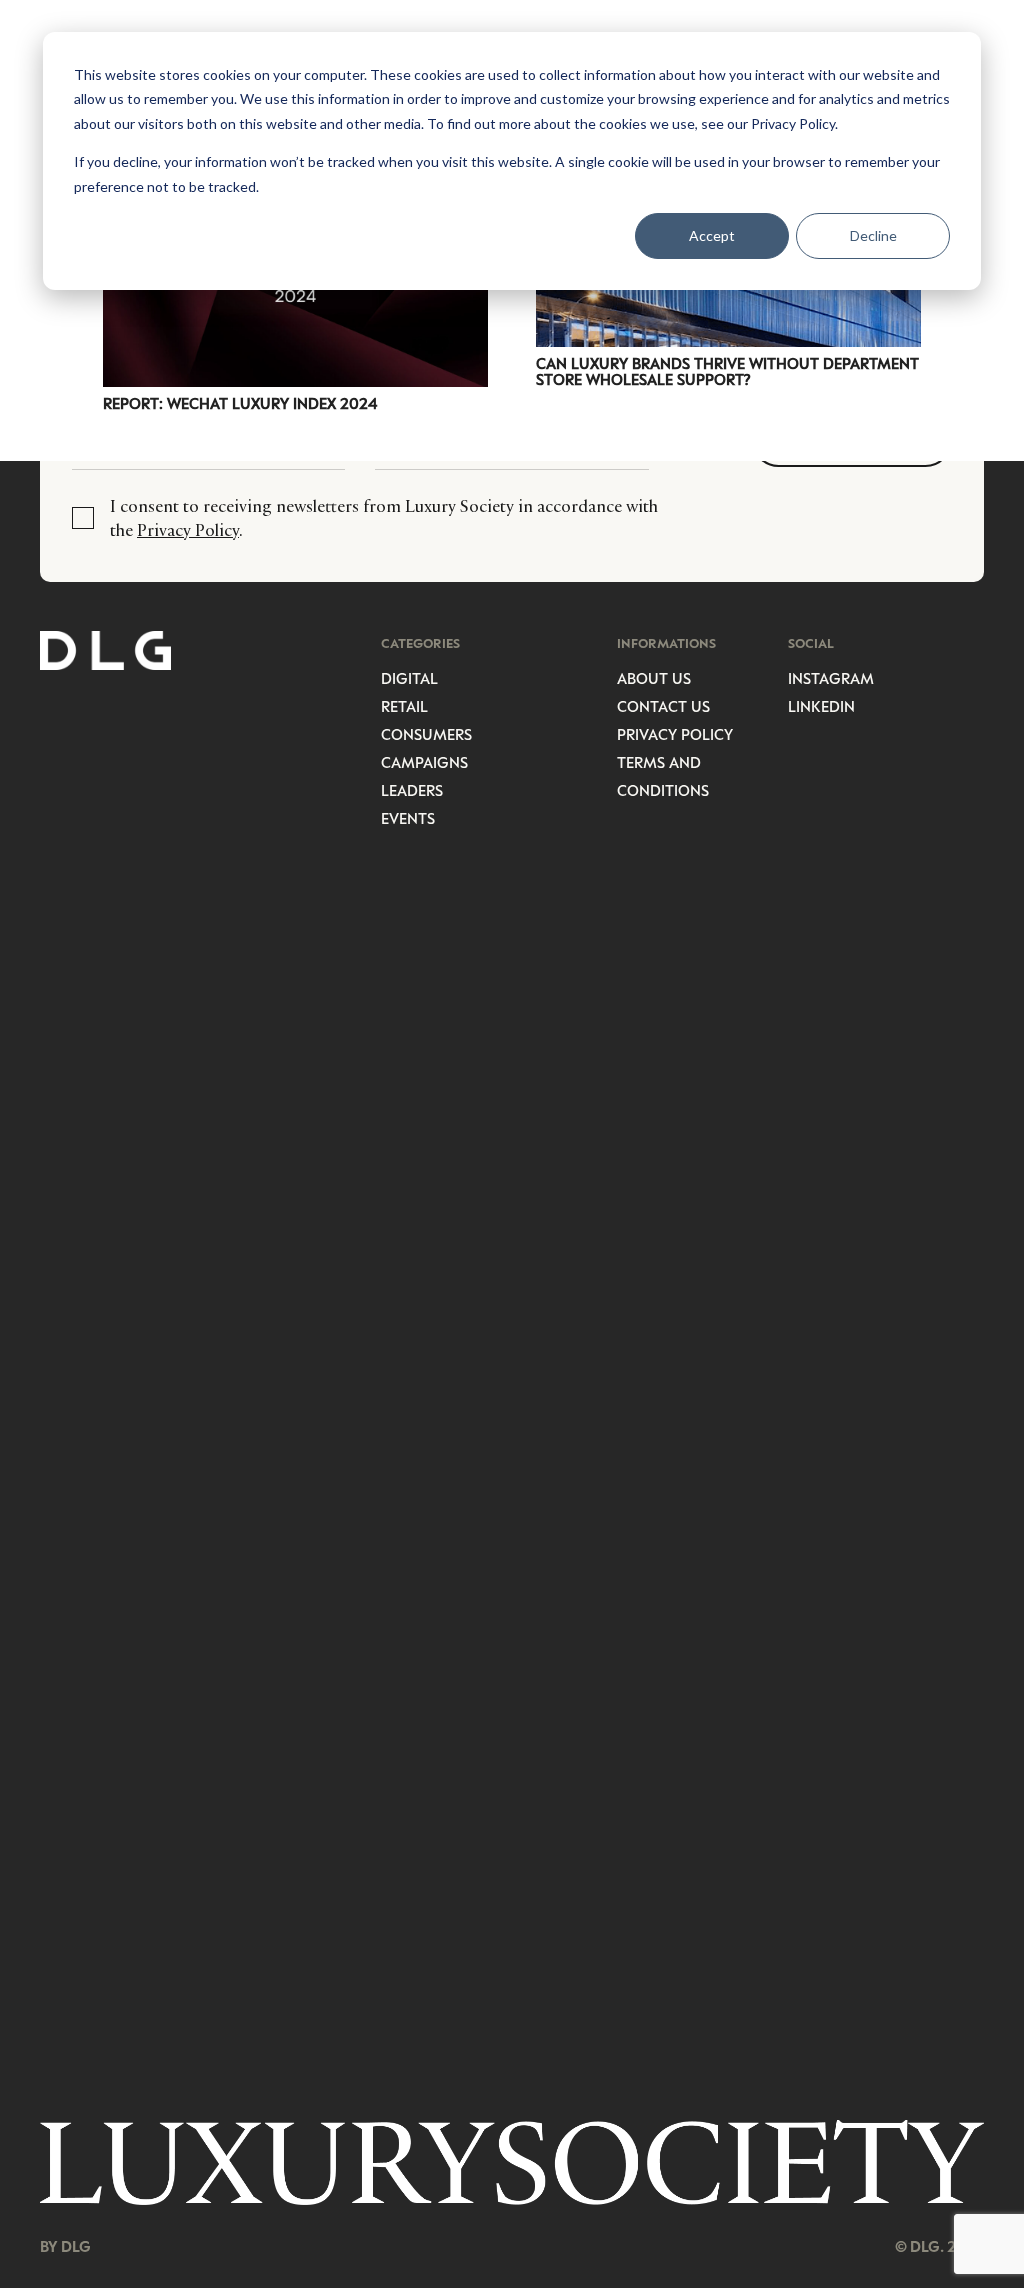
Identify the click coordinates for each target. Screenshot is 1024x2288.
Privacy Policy (188, 530)
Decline (873, 235)
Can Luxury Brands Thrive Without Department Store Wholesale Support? (727, 371)
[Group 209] (512, 2162)
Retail (404, 706)
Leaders (412, 790)
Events (408, 818)
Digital (409, 678)
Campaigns (424, 762)
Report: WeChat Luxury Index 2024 (240, 403)
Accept (712, 235)
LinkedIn (821, 706)
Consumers (426, 734)
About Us (654, 678)
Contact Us (663, 706)
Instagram (831, 678)
